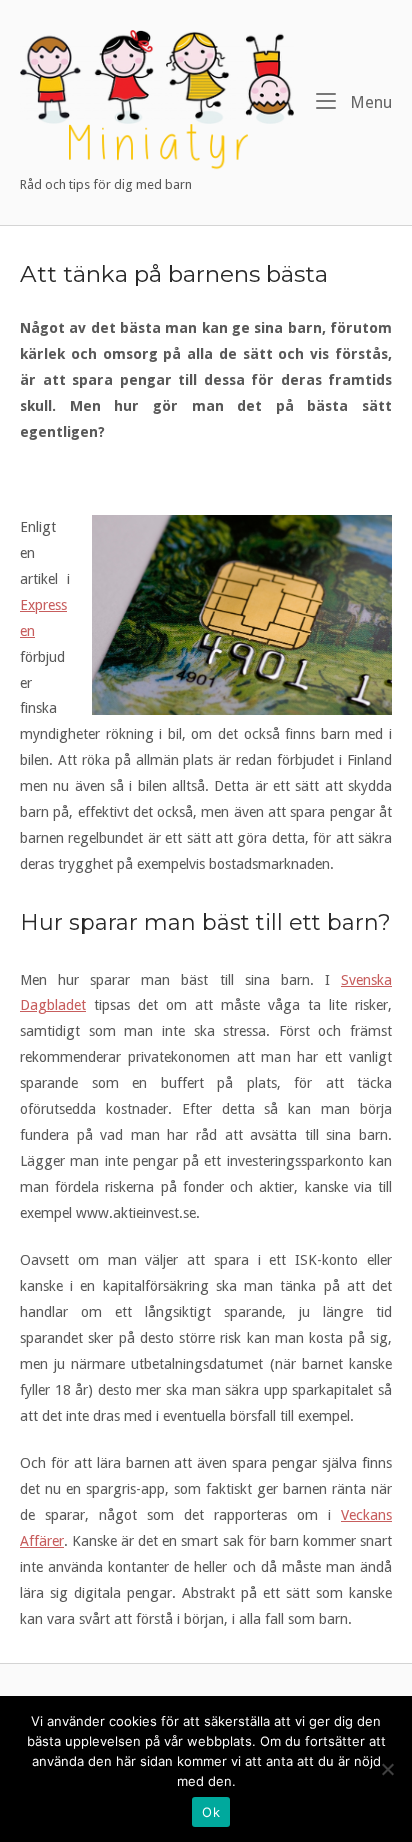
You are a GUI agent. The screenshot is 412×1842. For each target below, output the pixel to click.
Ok (211, 1812)
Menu (369, 102)
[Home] (157, 100)
